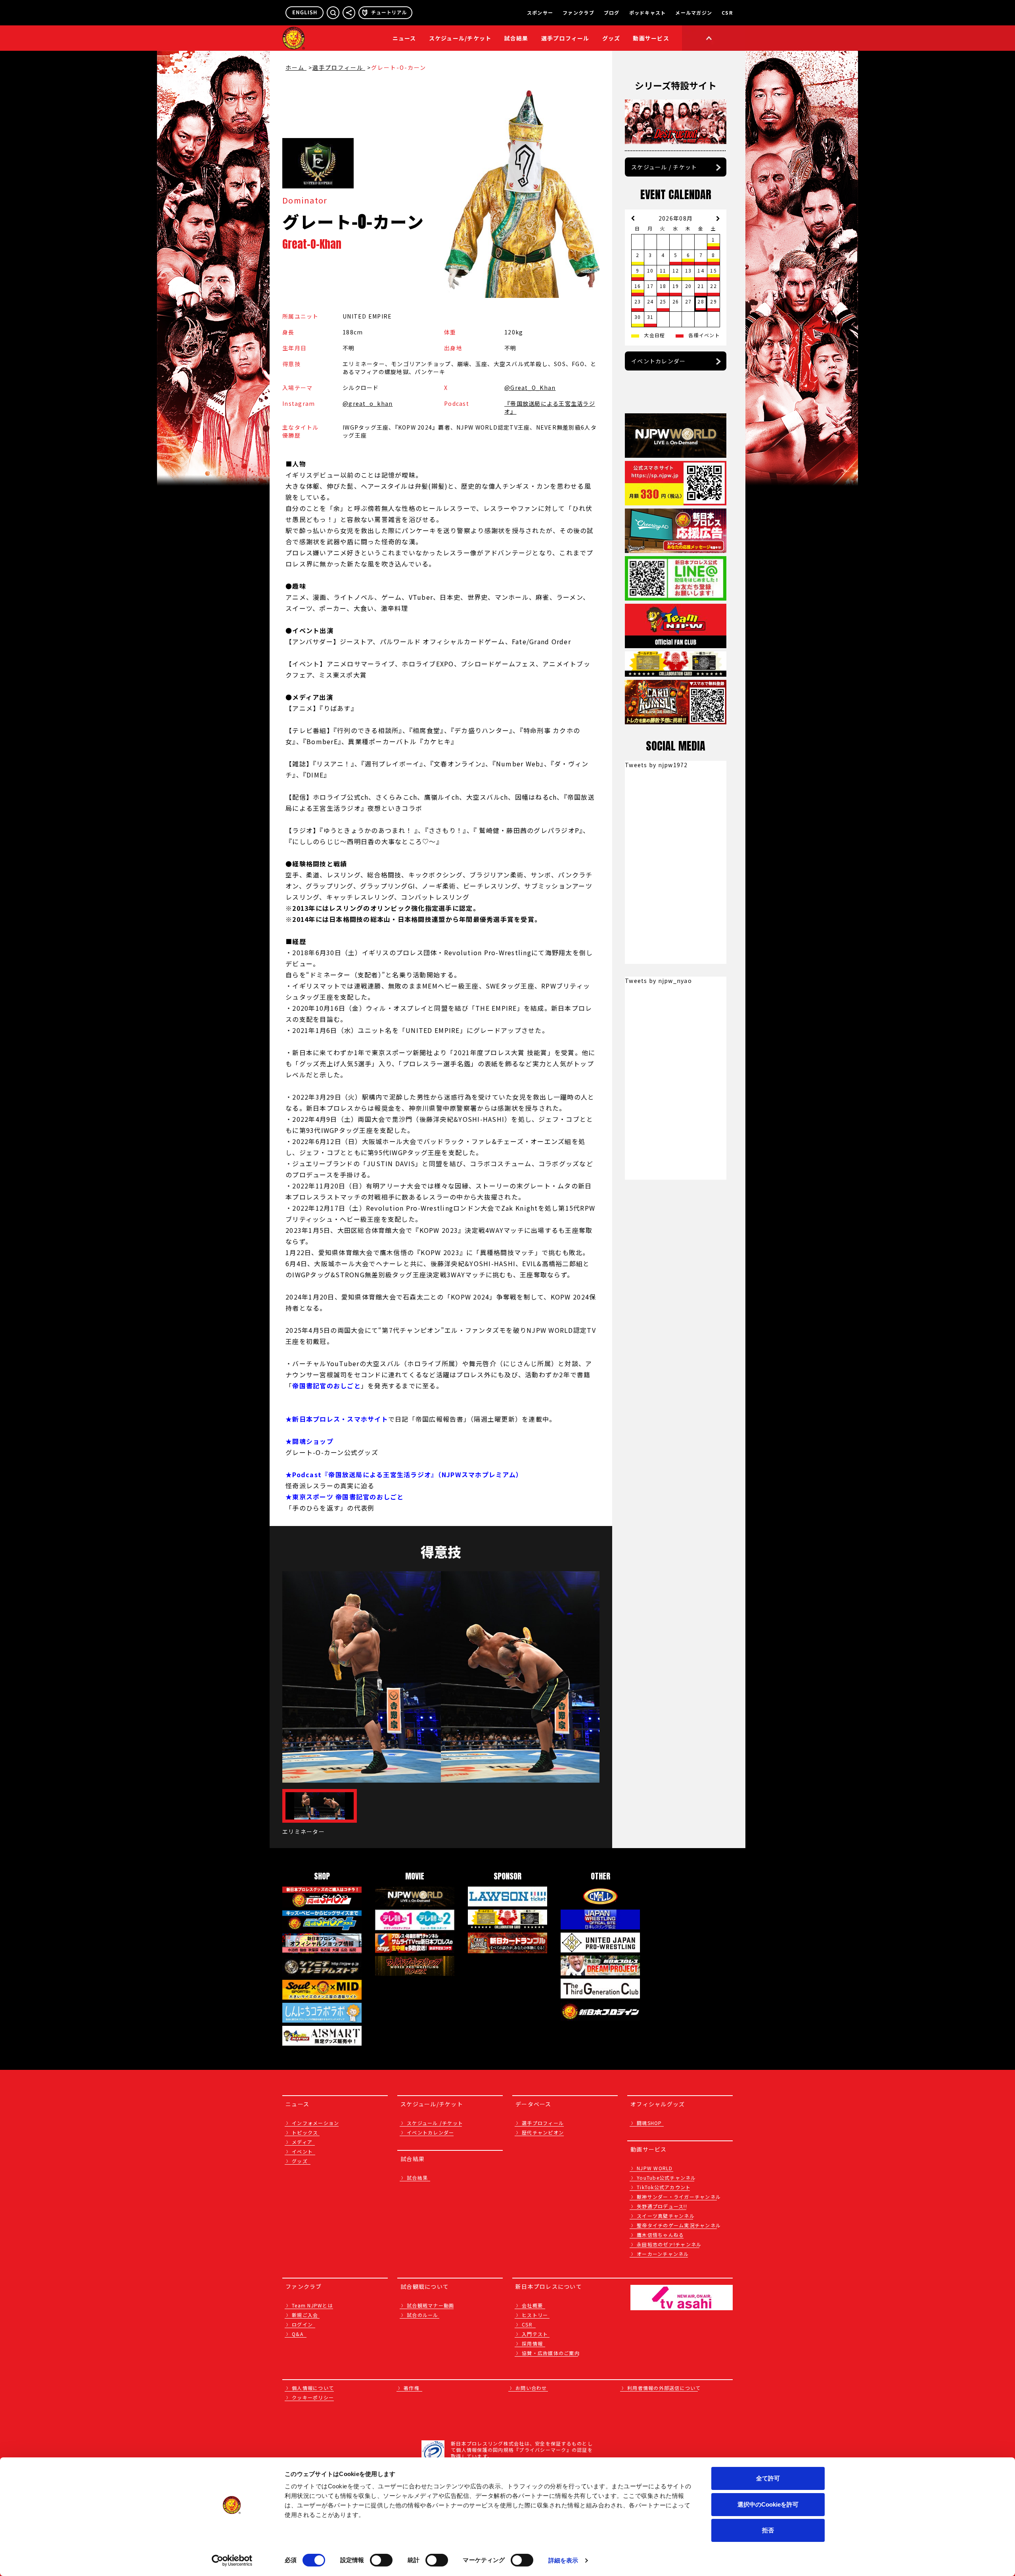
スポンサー (540, 13)
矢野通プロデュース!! (662, 2206)
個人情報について (313, 2388)
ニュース (404, 38)
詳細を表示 (563, 2560)
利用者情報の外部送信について (664, 2388)
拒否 (768, 2530)
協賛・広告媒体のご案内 (551, 2353)
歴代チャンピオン (543, 2132)
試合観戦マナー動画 (430, 2305)
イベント (302, 2151)
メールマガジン (694, 13)
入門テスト (535, 2334)
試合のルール (423, 2315)
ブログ (612, 13)
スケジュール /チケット (435, 2123)
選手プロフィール (565, 38)
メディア (302, 2142)
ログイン (302, 2324)
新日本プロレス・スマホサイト (340, 1419)
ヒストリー (535, 2315)
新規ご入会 (305, 2315)
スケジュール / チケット (664, 167)
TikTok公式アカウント (664, 2187)
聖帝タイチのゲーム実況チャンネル (679, 2225)
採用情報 (532, 2343)
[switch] (381, 2560)
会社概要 (532, 2305)
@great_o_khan (368, 403)
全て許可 (768, 2478)
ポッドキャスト (648, 13)
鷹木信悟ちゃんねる (660, 2235)
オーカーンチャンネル (663, 2254)
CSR (727, 13)
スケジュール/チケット (460, 38)
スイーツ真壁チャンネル (666, 2216)
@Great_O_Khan (530, 388)
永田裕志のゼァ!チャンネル (669, 2244)
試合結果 (516, 38)
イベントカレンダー (658, 361)
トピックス (305, 2132)
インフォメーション (315, 2123)
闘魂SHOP (649, 2123)
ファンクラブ (578, 13)
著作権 (412, 2388)
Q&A (298, 2334)
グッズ (300, 2161)
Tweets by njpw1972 (656, 765)
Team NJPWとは (312, 2305)
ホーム (296, 67)
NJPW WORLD (655, 2168)
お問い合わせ (531, 2388)
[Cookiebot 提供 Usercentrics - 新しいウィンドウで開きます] (232, 2561)
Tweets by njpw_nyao (658, 981)
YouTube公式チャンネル (666, 2178)
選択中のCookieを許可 (768, 2504)
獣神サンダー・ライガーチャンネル (679, 2197)
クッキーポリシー (313, 2397)
